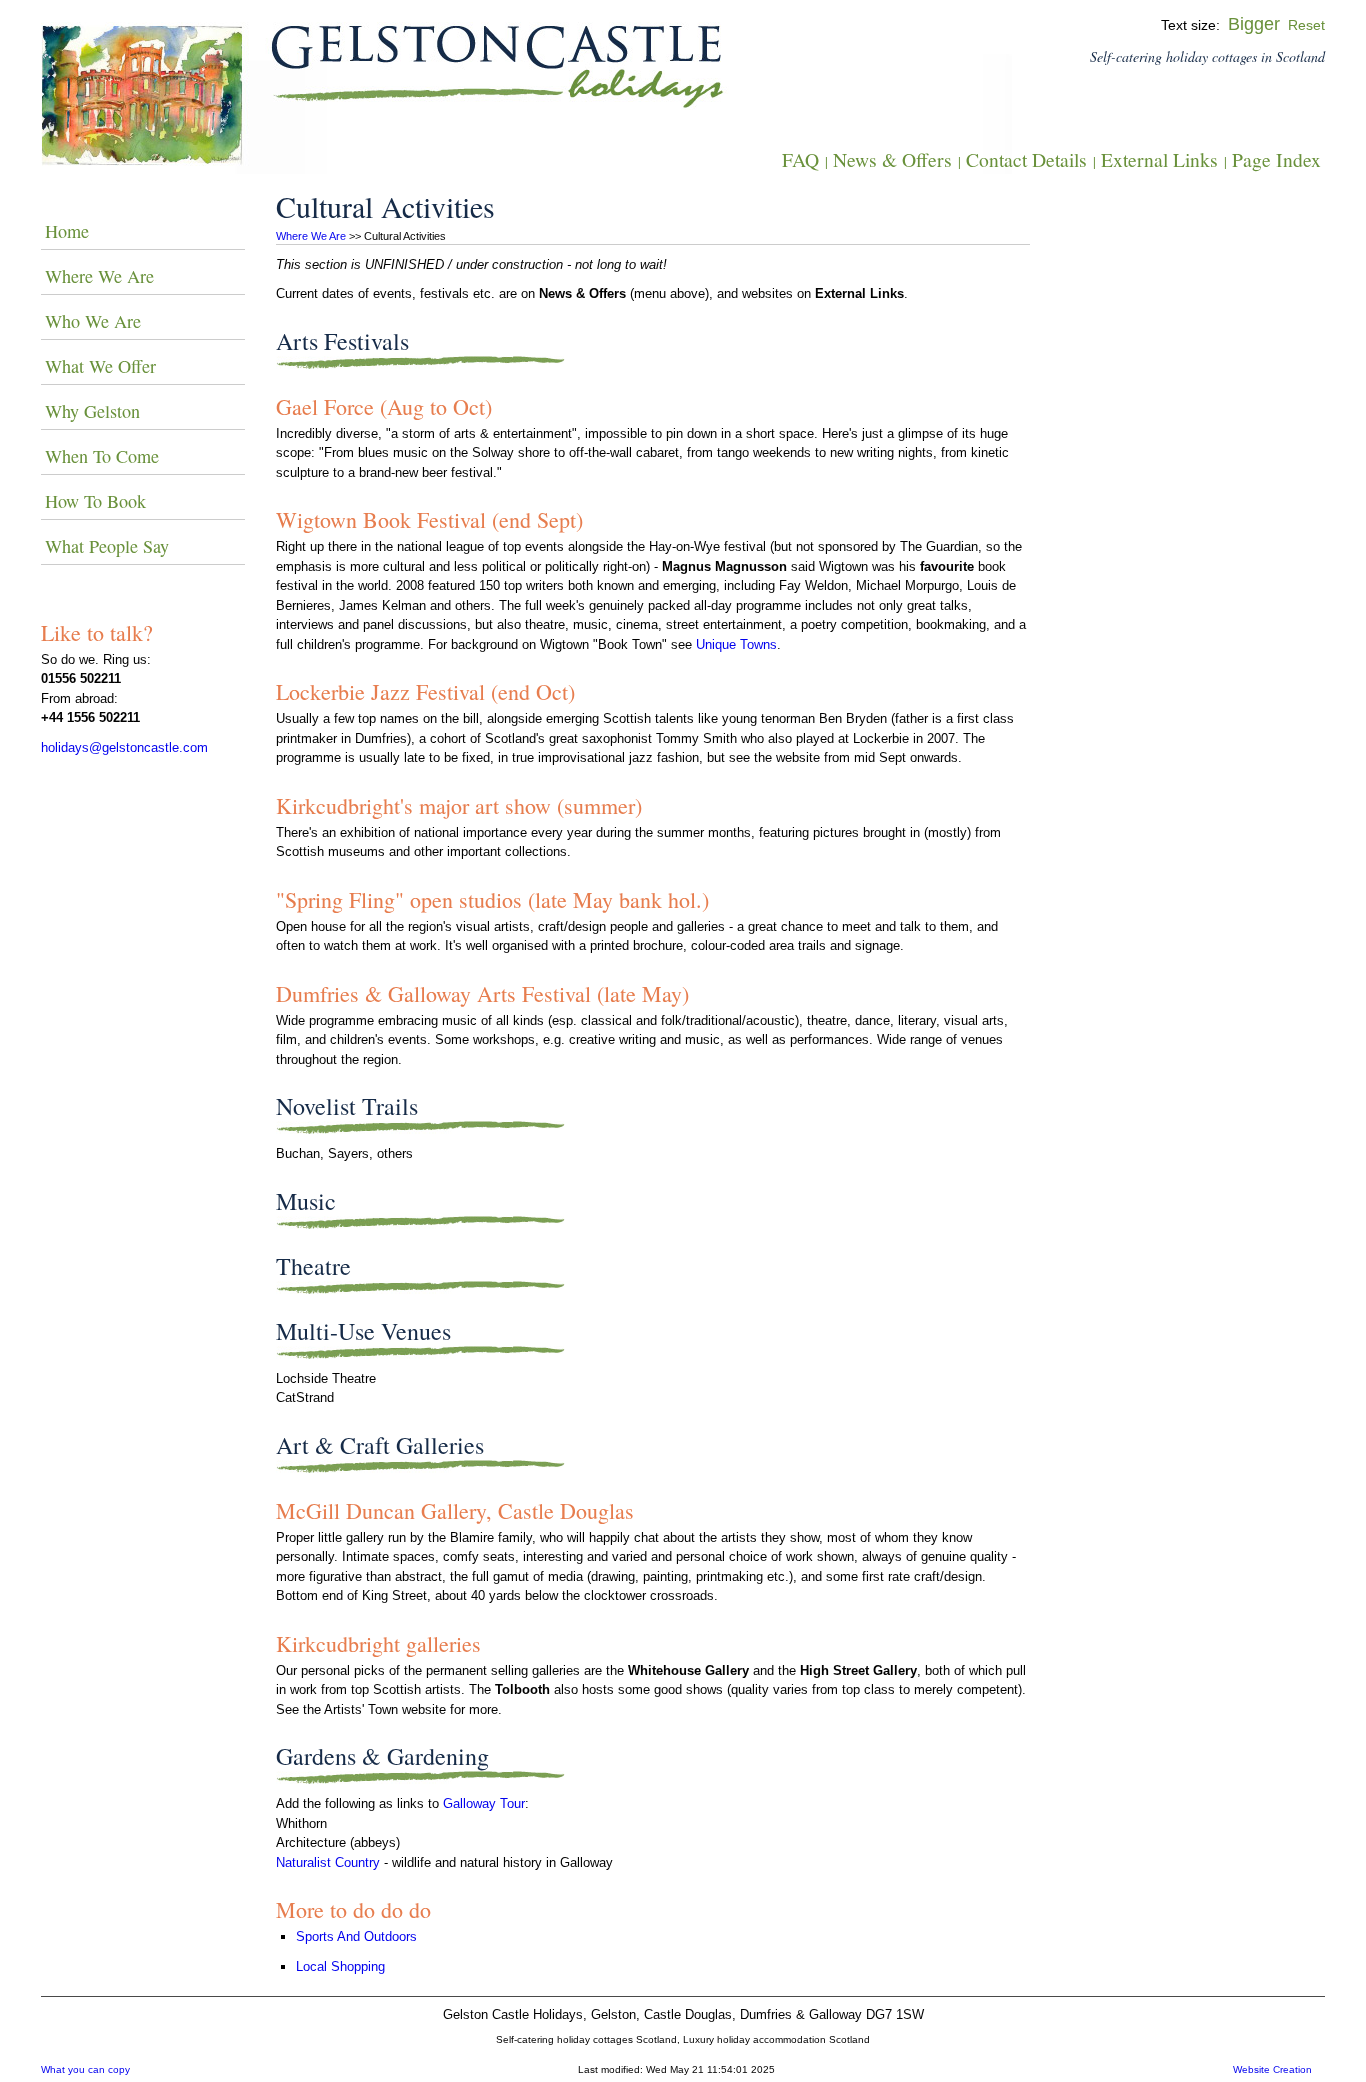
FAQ (800, 159)
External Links (1159, 159)
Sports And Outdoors (356, 1936)
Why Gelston (92, 411)
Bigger (1254, 24)
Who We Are (93, 321)
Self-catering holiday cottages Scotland (586, 2039)
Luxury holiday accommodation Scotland (776, 2039)
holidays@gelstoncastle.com (124, 747)
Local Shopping (340, 1966)
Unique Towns (736, 644)
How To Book (95, 501)
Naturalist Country (328, 1862)
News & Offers (892, 159)
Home (67, 231)
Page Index (1276, 159)
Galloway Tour (484, 1803)
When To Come (102, 456)
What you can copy (85, 2069)
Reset (1306, 25)
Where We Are (311, 236)
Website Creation (1272, 2069)
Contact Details (1026, 159)
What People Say (107, 546)
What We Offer (100, 366)
